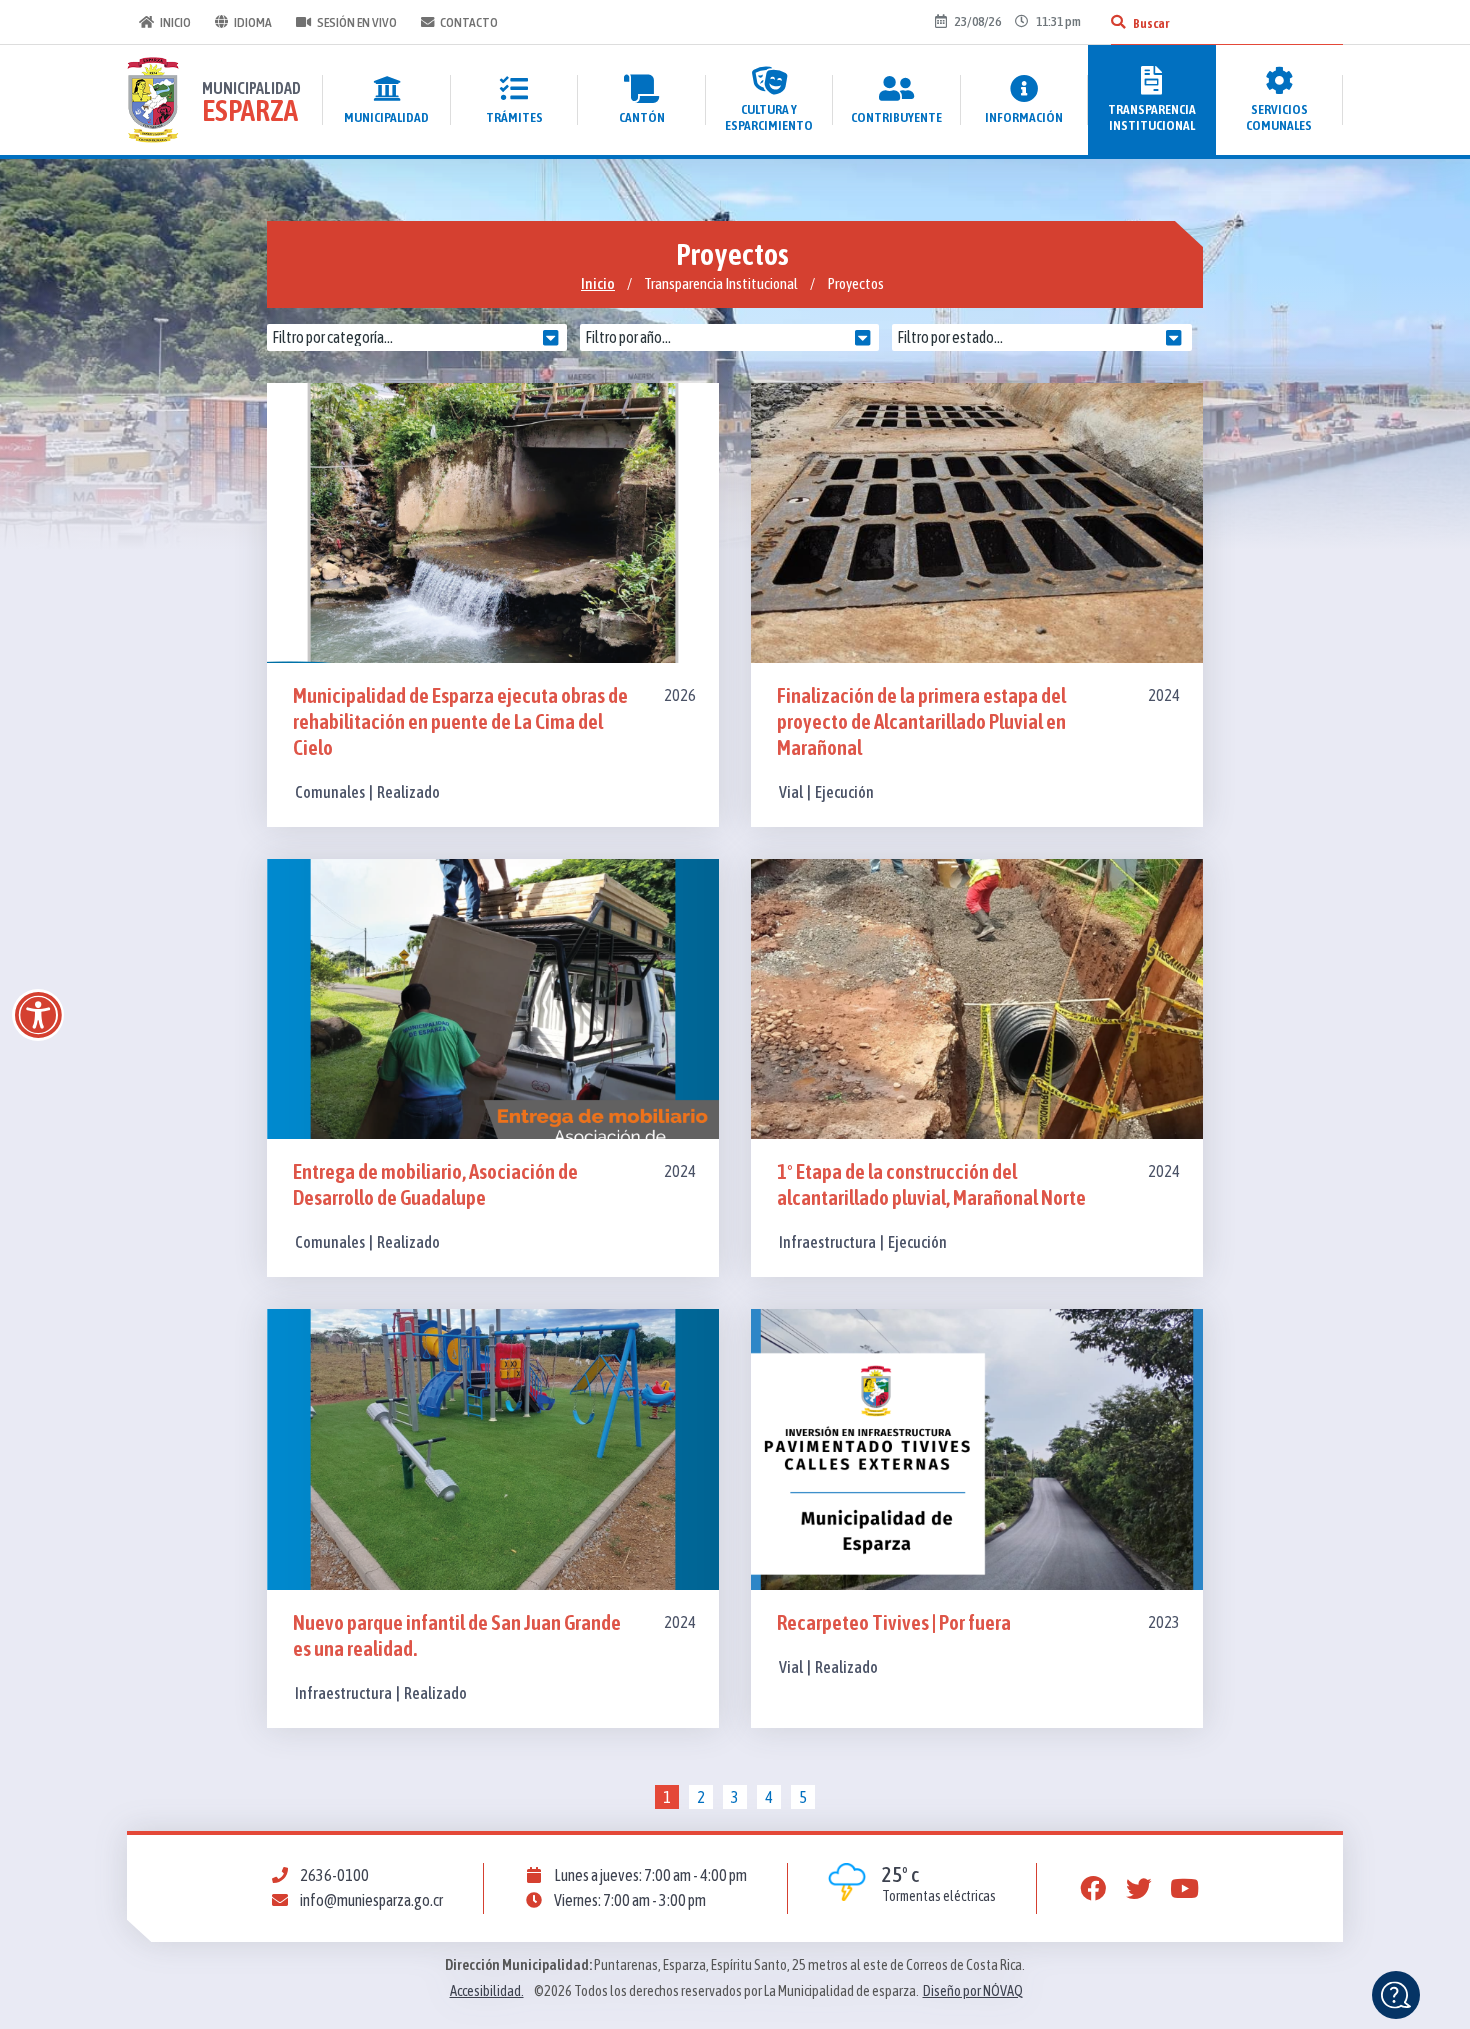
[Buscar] (1118, 22)
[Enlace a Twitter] (1139, 1889)
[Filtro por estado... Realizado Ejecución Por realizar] (1047, 337)
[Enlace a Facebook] (1093, 1889)
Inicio (175, 22)
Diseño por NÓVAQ (973, 1991)
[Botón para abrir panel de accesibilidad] (38, 1015)
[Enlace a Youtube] (1185, 1889)
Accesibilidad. (487, 1991)
